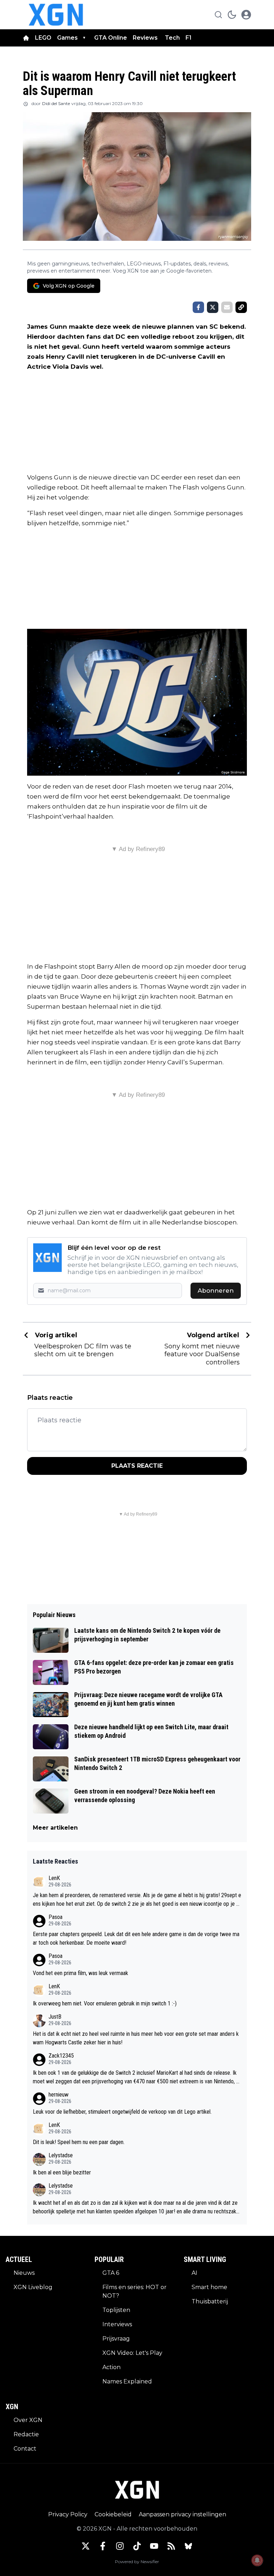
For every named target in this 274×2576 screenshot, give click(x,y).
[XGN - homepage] (56, 15)
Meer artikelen (55, 1828)
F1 (189, 38)
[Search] (218, 15)
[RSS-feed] (171, 2546)
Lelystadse (61, 2155)
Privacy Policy (68, 2514)
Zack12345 (61, 2056)
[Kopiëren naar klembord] (241, 307)
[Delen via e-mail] (227, 307)
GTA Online (111, 38)
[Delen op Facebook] (198, 307)
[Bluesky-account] (188, 2546)
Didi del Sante (56, 103)
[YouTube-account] (154, 2546)
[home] (26, 38)
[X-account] (86, 2546)
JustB (55, 2017)
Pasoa (55, 1917)
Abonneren (216, 1291)
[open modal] (246, 15)
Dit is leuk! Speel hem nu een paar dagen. (79, 2142)
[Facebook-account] (103, 2546)
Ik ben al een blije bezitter (62, 2172)
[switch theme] (232, 15)
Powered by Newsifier (137, 2562)
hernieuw (59, 2095)
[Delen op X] (213, 307)
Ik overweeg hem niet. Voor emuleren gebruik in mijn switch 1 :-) (105, 2003)
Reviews (146, 38)
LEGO (43, 38)
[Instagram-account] (120, 2546)
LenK (54, 1878)
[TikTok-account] (137, 2546)
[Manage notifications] (257, 2560)
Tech (172, 38)
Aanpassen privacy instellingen (182, 2514)
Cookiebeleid (113, 2514)
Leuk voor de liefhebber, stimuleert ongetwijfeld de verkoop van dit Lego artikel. (122, 2112)
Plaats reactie (137, 1466)
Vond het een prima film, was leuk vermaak (80, 1973)
